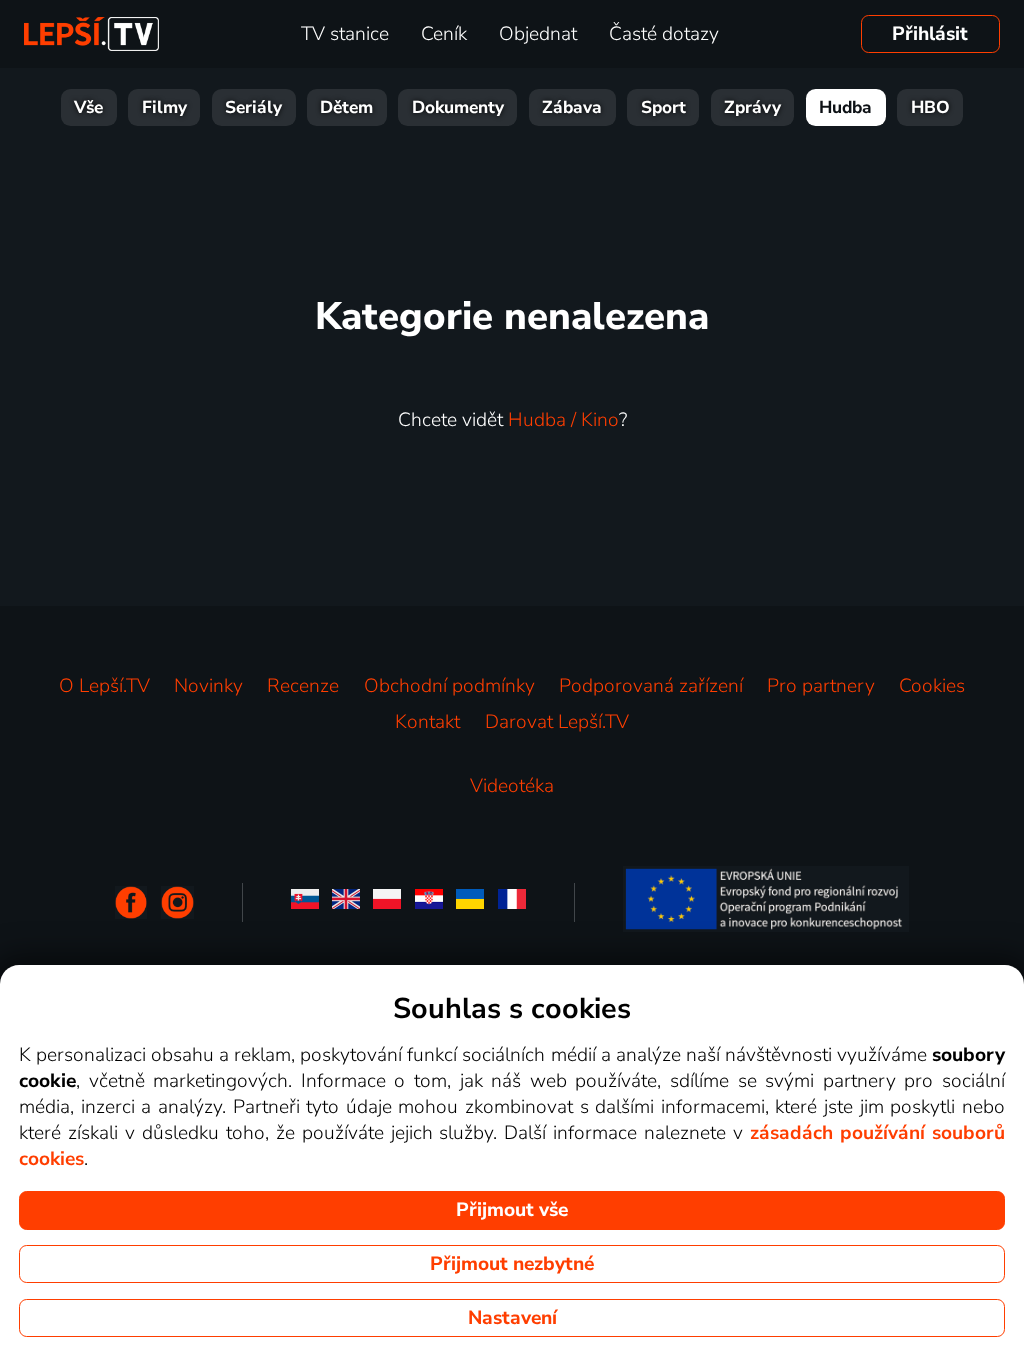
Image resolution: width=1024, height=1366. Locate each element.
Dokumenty (458, 107)
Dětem (346, 107)
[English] (346, 902)
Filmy (164, 107)
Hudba (845, 107)
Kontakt (427, 722)
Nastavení (512, 1318)
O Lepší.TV (104, 686)
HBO (930, 107)
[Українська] (470, 902)
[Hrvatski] (429, 902)
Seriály (253, 107)
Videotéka (512, 786)
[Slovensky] (305, 902)
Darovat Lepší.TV (557, 722)
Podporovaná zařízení (651, 686)
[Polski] (387, 902)
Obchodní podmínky (449, 686)
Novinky (208, 686)
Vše (88, 107)
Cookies (932, 686)
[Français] (512, 902)
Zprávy (752, 107)
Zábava (572, 107)
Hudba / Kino (563, 420)
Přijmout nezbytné (512, 1264)
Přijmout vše (512, 1210)
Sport (663, 107)
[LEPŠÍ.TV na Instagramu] (177, 902)
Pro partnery (821, 686)
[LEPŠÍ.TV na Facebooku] (131, 902)
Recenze (303, 686)
